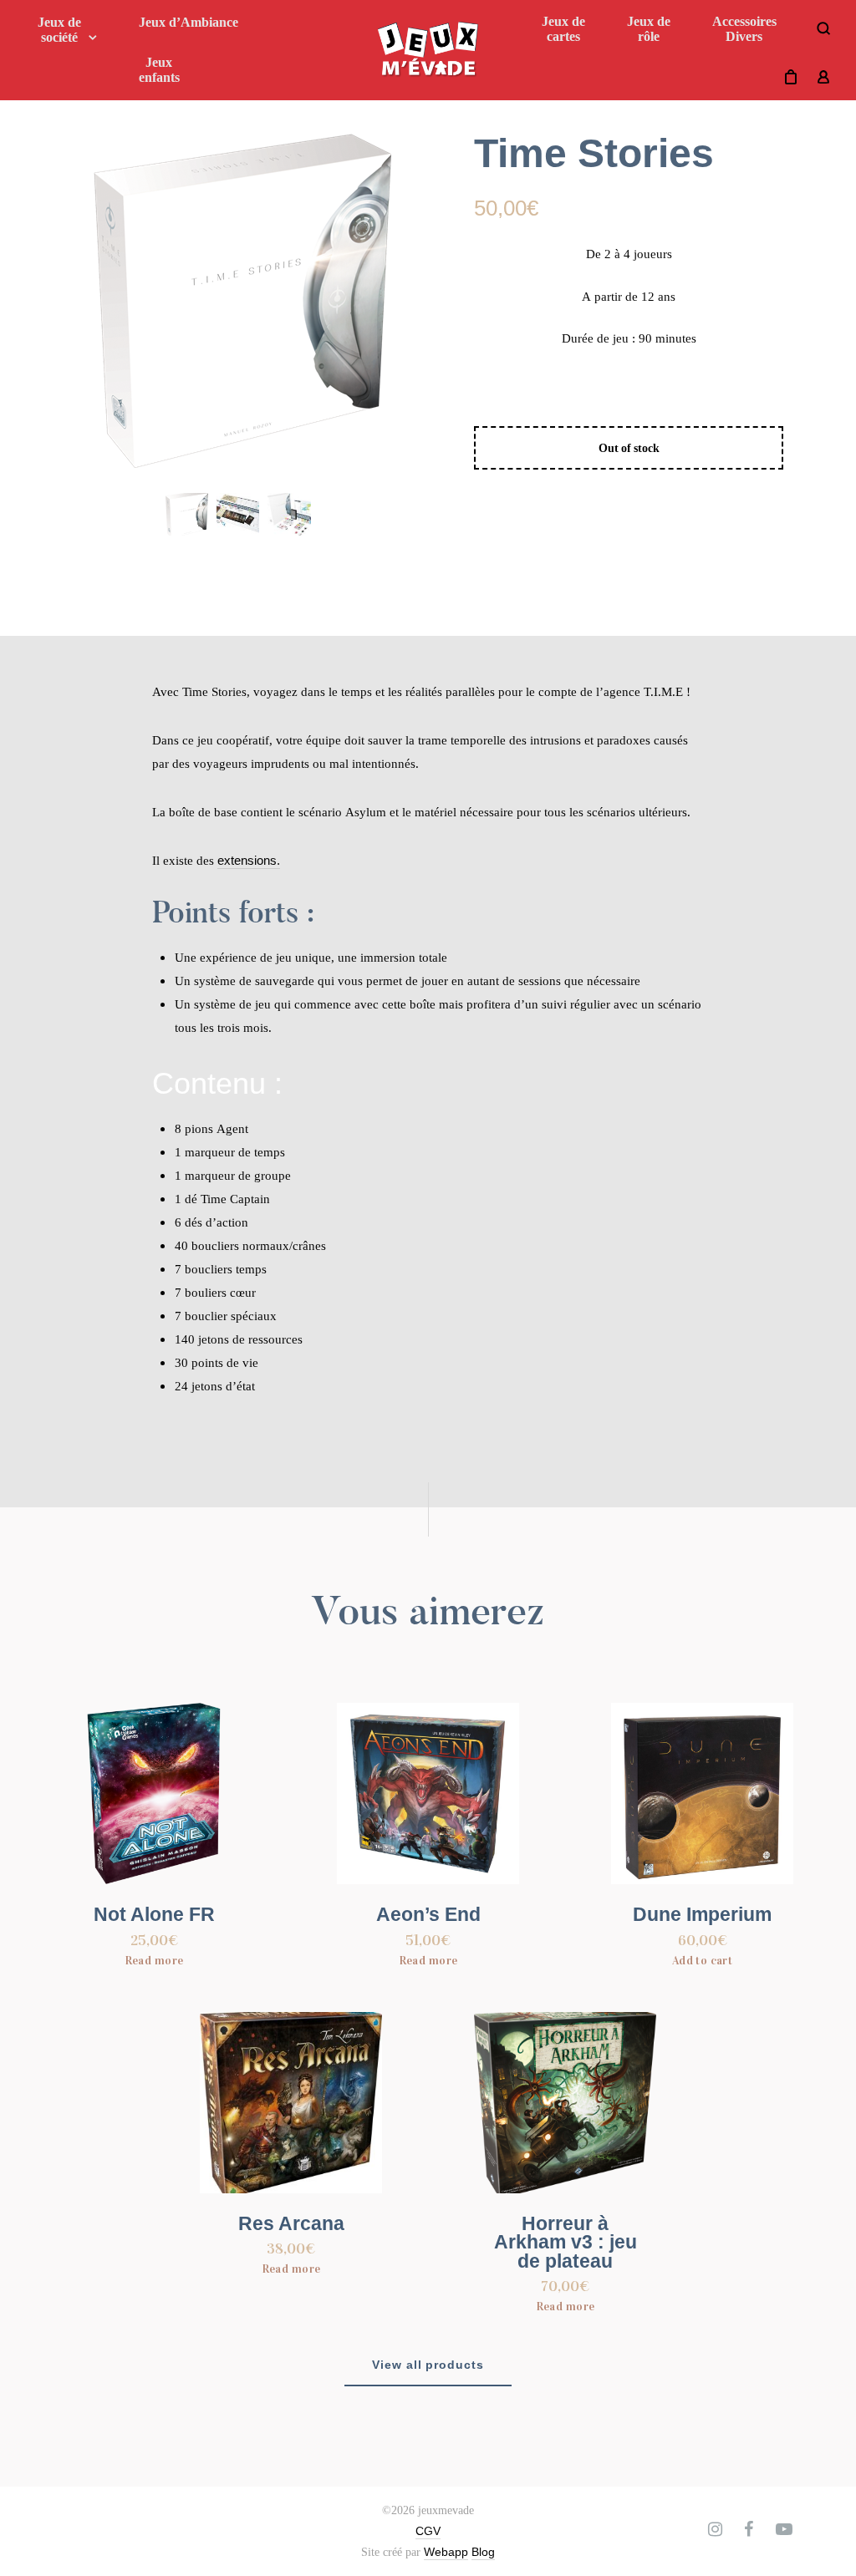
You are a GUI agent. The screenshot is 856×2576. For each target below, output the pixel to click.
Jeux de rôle (649, 29)
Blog (483, 2552)
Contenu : (217, 1083)
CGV (428, 2531)
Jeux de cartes (563, 29)
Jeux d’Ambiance (189, 22)
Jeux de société (59, 30)
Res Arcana (291, 2224)
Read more (154, 1961)
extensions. (249, 860)
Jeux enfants (159, 70)
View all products (428, 2365)
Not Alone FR (154, 1915)
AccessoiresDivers (744, 29)
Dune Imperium (702, 1915)
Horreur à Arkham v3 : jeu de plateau (566, 2243)
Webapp (446, 2552)
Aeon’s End (428, 1915)
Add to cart (703, 1961)
